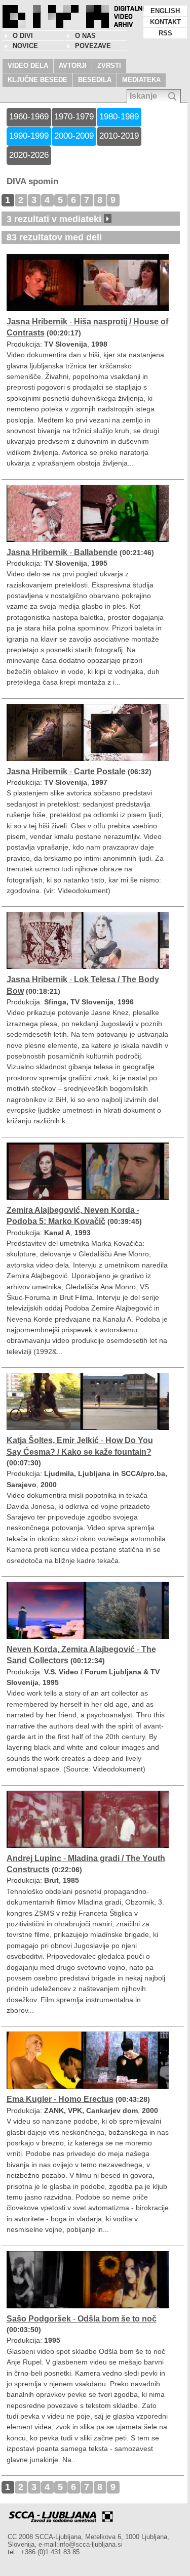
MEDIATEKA (141, 80)
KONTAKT (165, 22)
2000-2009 (74, 136)
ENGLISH (165, 11)
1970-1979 (74, 117)
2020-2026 (29, 155)
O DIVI (23, 36)
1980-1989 (119, 117)
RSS (165, 33)
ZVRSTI (109, 66)
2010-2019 (119, 136)
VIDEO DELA (28, 66)
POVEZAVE (93, 46)
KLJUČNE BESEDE (37, 80)
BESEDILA (95, 80)
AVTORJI (73, 66)
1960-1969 (29, 117)
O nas (85, 36)
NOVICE (25, 46)
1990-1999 (29, 136)
